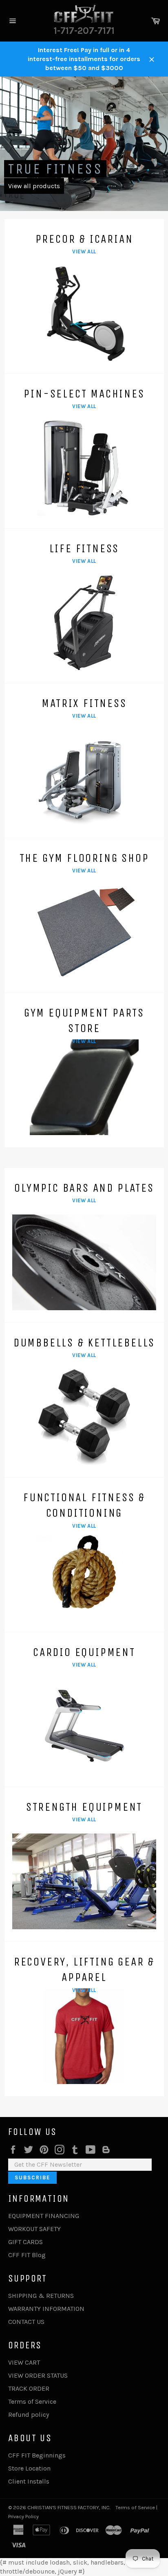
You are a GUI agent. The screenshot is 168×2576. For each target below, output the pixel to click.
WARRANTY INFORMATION (46, 2309)
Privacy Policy (23, 2516)
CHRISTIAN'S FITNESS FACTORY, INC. (69, 2507)
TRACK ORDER (29, 2388)
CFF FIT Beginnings (37, 2455)
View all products (34, 186)
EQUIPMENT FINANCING (44, 2216)
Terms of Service (32, 2401)
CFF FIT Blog (27, 2255)
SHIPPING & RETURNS (41, 2296)
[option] (84, 144)
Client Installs (29, 2481)
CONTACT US (26, 2322)
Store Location (29, 2468)
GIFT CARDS (25, 2242)
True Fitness (55, 169)
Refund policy (29, 2415)
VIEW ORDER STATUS (38, 2375)
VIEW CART (24, 2362)
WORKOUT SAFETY (34, 2229)
